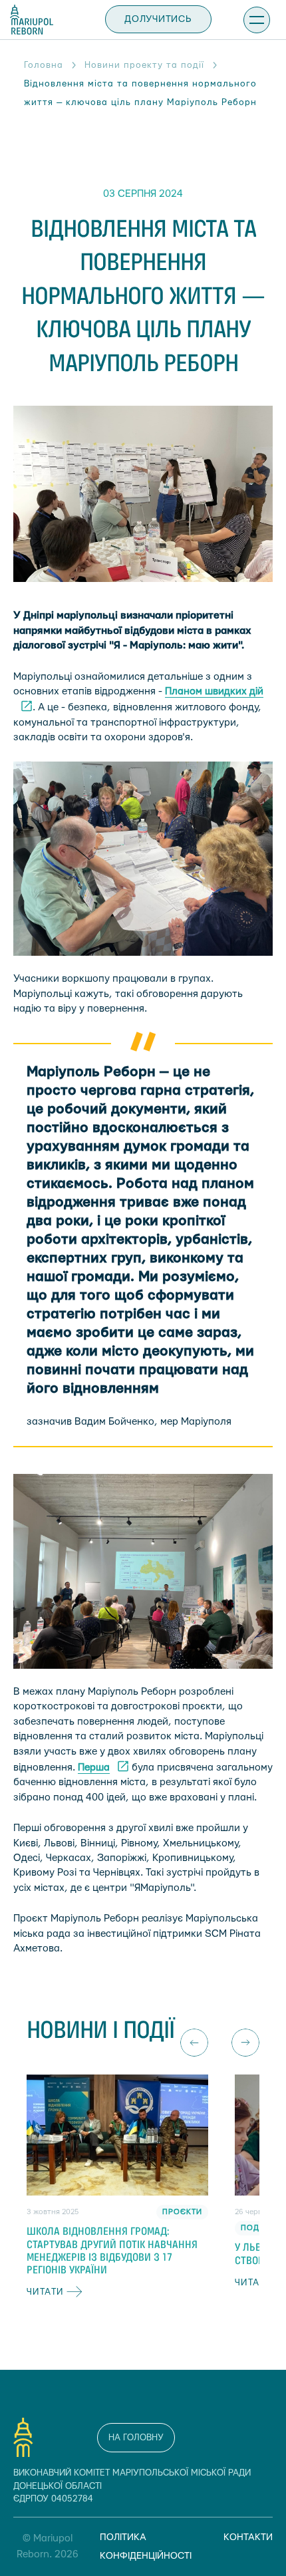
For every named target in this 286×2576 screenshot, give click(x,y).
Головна (44, 65)
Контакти (248, 2537)
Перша (94, 1768)
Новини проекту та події (144, 65)
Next (245, 2043)
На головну (136, 2438)
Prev (194, 2043)
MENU (257, 20)
